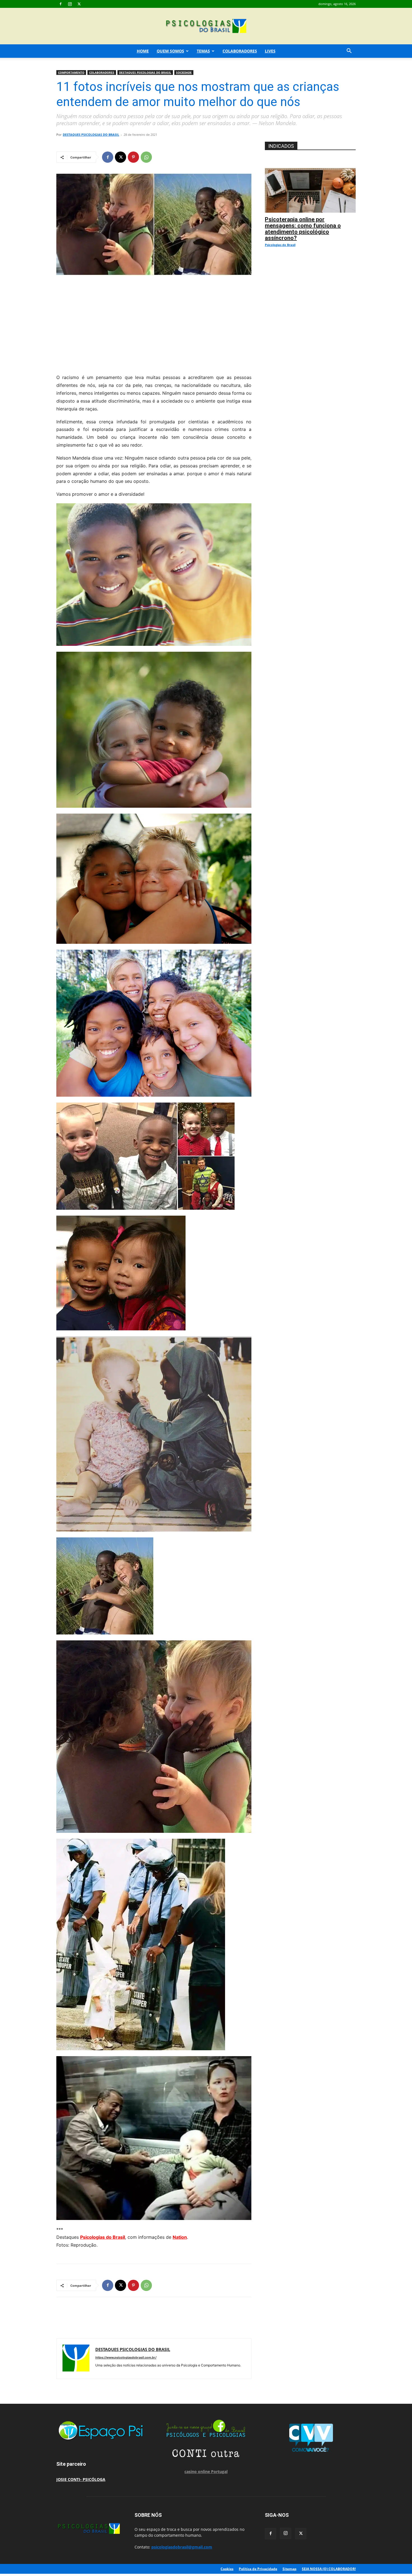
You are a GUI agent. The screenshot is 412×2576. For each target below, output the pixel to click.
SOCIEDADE (184, 72)
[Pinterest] (133, 157)
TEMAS (203, 51)
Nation (180, 2237)
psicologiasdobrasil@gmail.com (182, 2547)
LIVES (270, 51)
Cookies (227, 2569)
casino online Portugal (206, 2471)
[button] (349, 51)
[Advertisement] (154, 323)
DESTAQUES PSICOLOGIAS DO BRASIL (145, 72)
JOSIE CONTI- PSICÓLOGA (81, 2479)
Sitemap (290, 2569)
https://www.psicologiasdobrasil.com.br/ (126, 2357)
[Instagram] (70, 4)
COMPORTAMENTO (71, 72)
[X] (79, 4)
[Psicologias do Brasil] (206, 27)
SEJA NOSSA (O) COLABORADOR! (329, 2569)
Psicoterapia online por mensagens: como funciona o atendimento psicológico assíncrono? (303, 229)
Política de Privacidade (258, 2569)
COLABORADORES (240, 51)
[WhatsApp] (146, 157)
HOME (143, 51)
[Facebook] (61, 4)
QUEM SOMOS (170, 51)
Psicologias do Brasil (103, 2237)
